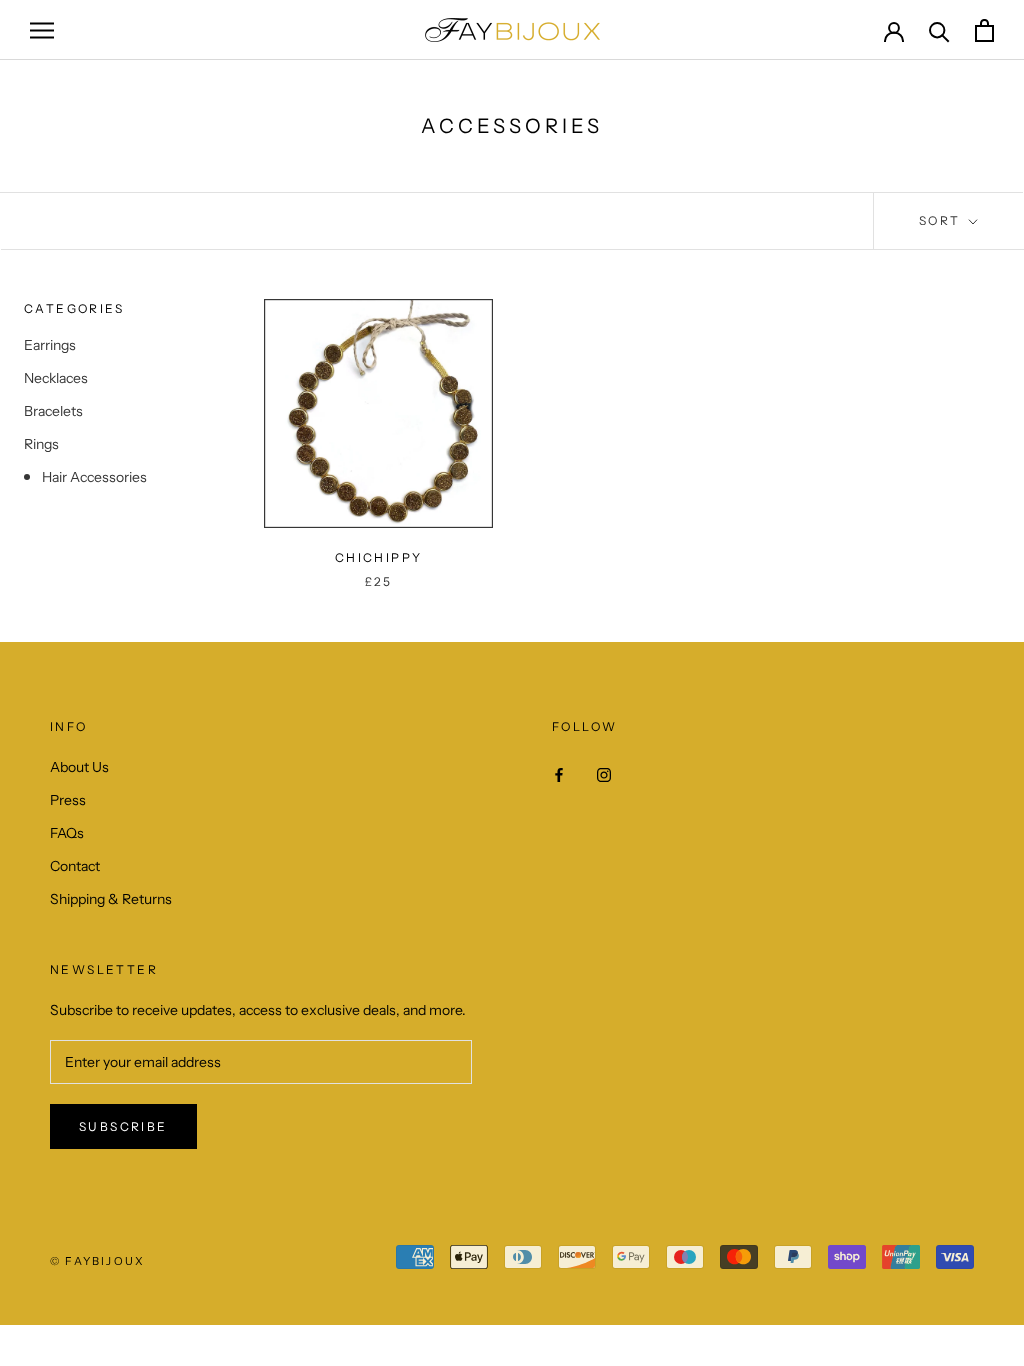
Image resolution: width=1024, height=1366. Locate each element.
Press (68, 800)
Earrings (50, 345)
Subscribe (123, 1126)
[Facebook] (559, 774)
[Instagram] (604, 774)
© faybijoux (97, 1261)
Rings (41, 444)
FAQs (67, 833)
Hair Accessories (94, 477)
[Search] (939, 30)
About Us (79, 767)
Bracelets (53, 411)
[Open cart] (984, 30)
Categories (74, 308)
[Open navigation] (42, 30)
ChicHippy (379, 557)
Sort (942, 220)
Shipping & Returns (111, 899)
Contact (75, 866)
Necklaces (56, 378)
